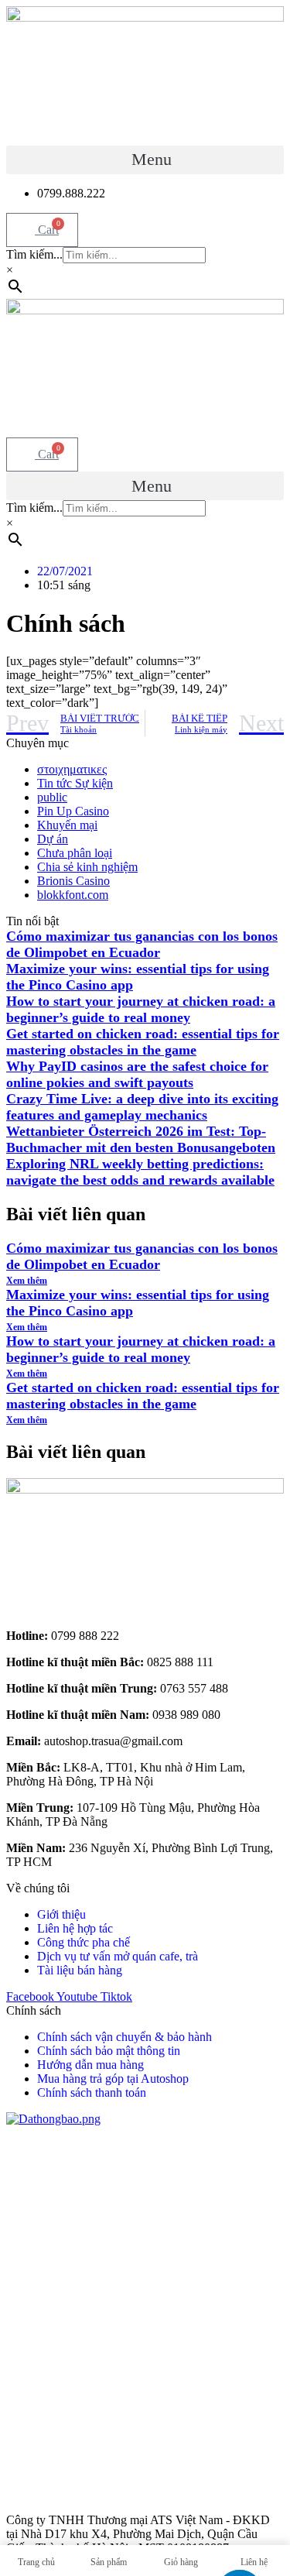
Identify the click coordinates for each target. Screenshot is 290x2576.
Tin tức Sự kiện (75, 783)
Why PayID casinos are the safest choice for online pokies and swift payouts (137, 1074)
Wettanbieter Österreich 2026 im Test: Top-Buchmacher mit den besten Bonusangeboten (141, 1139)
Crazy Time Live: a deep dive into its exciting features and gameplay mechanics (142, 1107)
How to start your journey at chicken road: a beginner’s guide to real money (141, 1009)
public (52, 797)
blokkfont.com (73, 895)
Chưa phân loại (75, 853)
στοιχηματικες (72, 769)
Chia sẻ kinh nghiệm (87, 867)
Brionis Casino (73, 881)
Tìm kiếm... (34, 254)
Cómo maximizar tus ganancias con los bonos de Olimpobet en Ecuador (142, 944)
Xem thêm (27, 1281)
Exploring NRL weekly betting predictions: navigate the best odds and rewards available (140, 1172)
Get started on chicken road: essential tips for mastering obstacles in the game (143, 1042)
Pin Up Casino (73, 811)
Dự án (53, 839)
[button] (145, 160)
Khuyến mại (67, 825)
